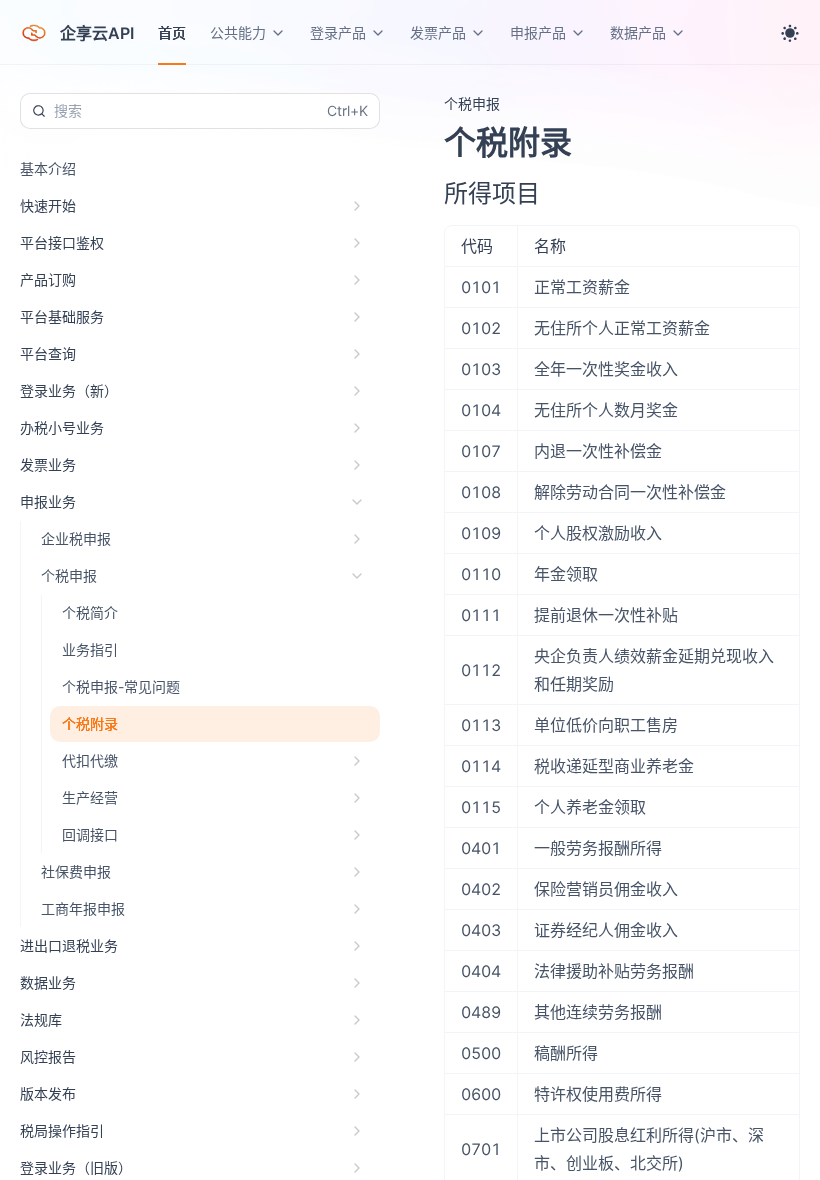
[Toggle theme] (790, 33)
